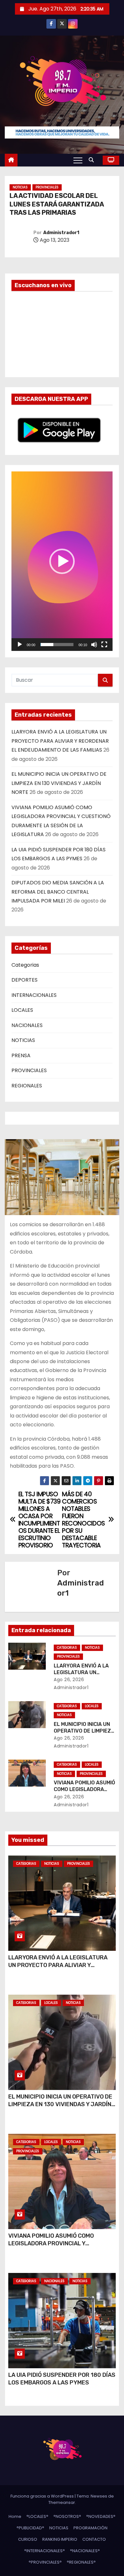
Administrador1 (61, 233)
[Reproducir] (20, 645)
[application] (62, 561)
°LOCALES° (37, 2516)
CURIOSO (28, 2539)
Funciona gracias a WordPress (43, 2496)
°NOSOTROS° (67, 2516)
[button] (93, 160)
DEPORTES (24, 980)
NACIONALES (27, 1025)
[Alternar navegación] (78, 160)
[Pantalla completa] (104, 645)
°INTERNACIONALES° (45, 2551)
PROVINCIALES (47, 187)
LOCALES (22, 1010)
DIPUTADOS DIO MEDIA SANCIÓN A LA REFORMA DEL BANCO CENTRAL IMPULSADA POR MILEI (58, 892)
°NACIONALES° (85, 2551)
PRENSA (21, 1055)
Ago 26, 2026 (69, 1680)
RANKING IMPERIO (60, 2539)
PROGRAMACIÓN (90, 2528)
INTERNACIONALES (34, 995)
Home (15, 2516)
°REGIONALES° (81, 2562)
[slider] (57, 645)
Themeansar (62, 2502)
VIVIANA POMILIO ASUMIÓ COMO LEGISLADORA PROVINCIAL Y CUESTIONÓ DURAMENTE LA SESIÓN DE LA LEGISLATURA (61, 2247)
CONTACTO (94, 2539)
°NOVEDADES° (101, 2516)
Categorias (25, 965)
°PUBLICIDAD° (30, 2528)
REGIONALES (27, 1086)
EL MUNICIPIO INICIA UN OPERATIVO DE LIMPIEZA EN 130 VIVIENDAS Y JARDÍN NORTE (59, 783)
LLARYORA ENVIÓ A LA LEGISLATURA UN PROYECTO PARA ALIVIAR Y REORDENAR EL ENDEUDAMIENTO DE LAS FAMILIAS (60, 741)
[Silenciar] (94, 645)
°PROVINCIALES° (45, 2562)
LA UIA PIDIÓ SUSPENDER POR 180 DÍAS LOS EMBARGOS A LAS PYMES (62, 2379)
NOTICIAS (20, 187)
